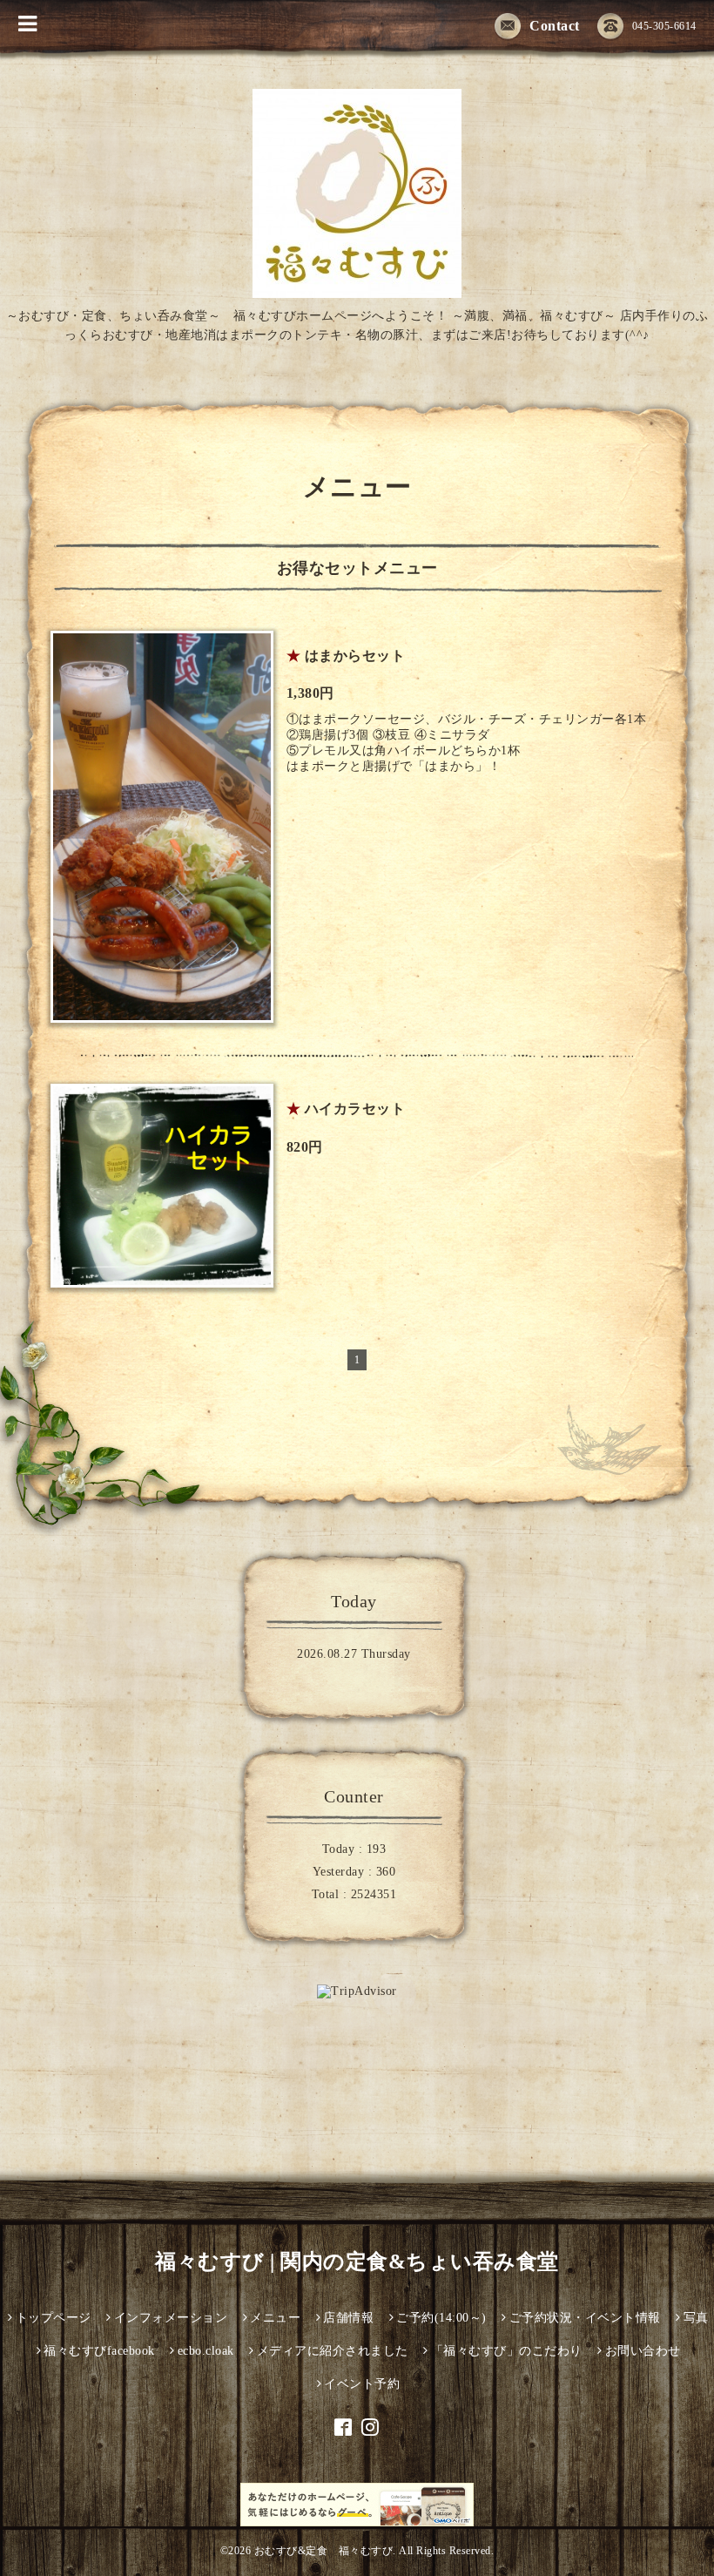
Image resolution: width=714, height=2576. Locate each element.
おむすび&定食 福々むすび (324, 2551)
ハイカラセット (355, 1109)
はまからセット (355, 656)
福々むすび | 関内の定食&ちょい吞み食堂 (357, 2262)
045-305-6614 (664, 26)
